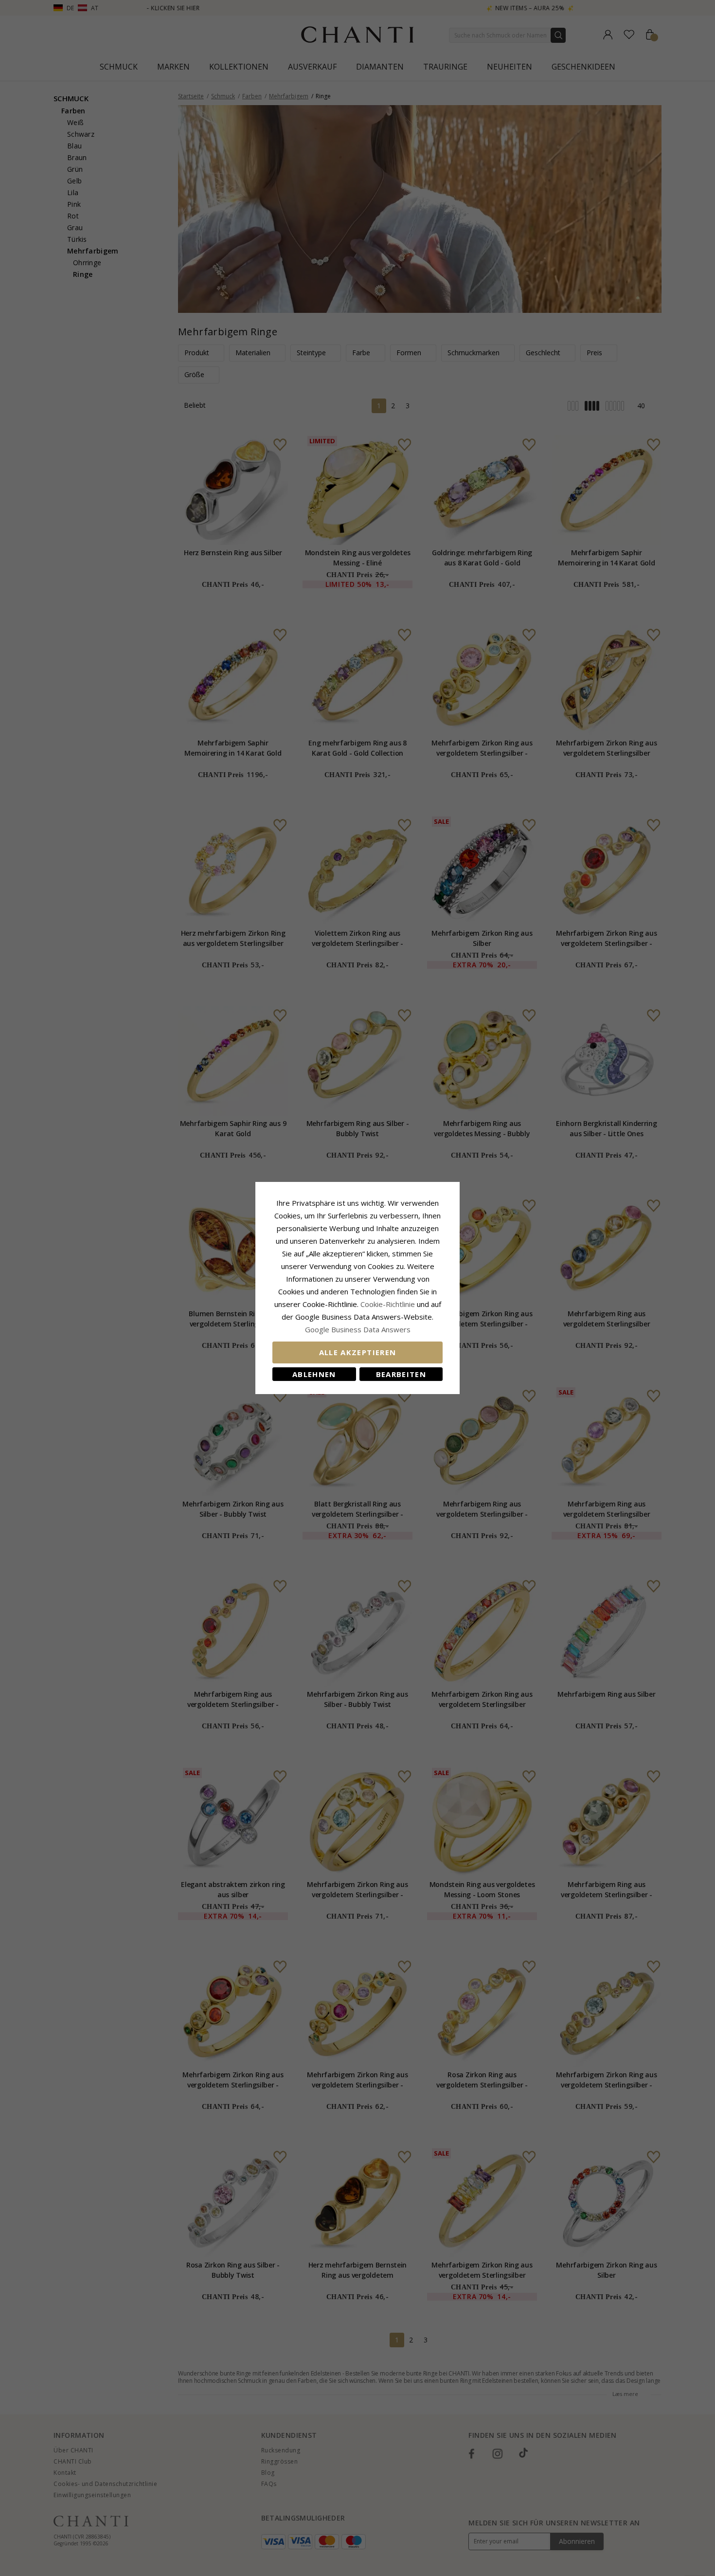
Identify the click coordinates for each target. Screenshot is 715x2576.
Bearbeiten (401, 1374)
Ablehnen (314, 1374)
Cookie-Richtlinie (388, 1304)
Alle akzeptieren (358, 1352)
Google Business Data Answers (358, 1329)
